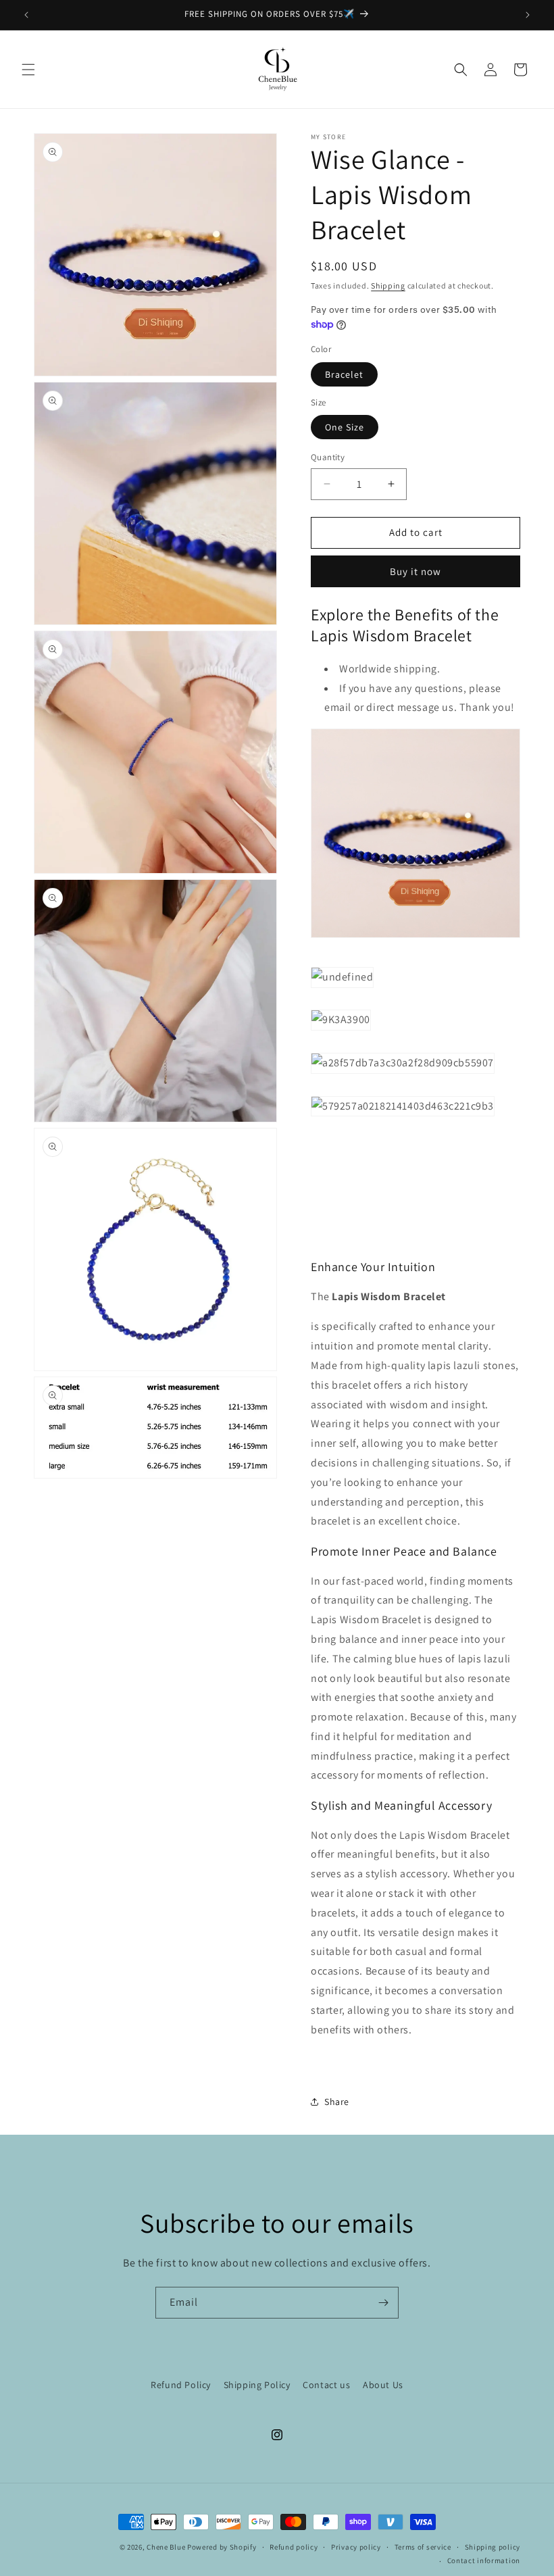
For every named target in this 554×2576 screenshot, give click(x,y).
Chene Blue (166, 2547)
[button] (28, 70)
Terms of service (423, 2547)
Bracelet (344, 374)
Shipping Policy (257, 2385)
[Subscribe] (383, 2303)
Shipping (388, 286)
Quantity (328, 457)
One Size (345, 427)
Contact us (326, 2385)
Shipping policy (493, 2547)
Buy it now (415, 571)
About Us (383, 2385)
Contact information (484, 2560)
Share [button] (337, 2102)
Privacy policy (356, 2547)
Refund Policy (181, 2385)
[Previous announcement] (26, 15)
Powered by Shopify (222, 2547)
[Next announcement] (528, 15)
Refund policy (294, 2547)
